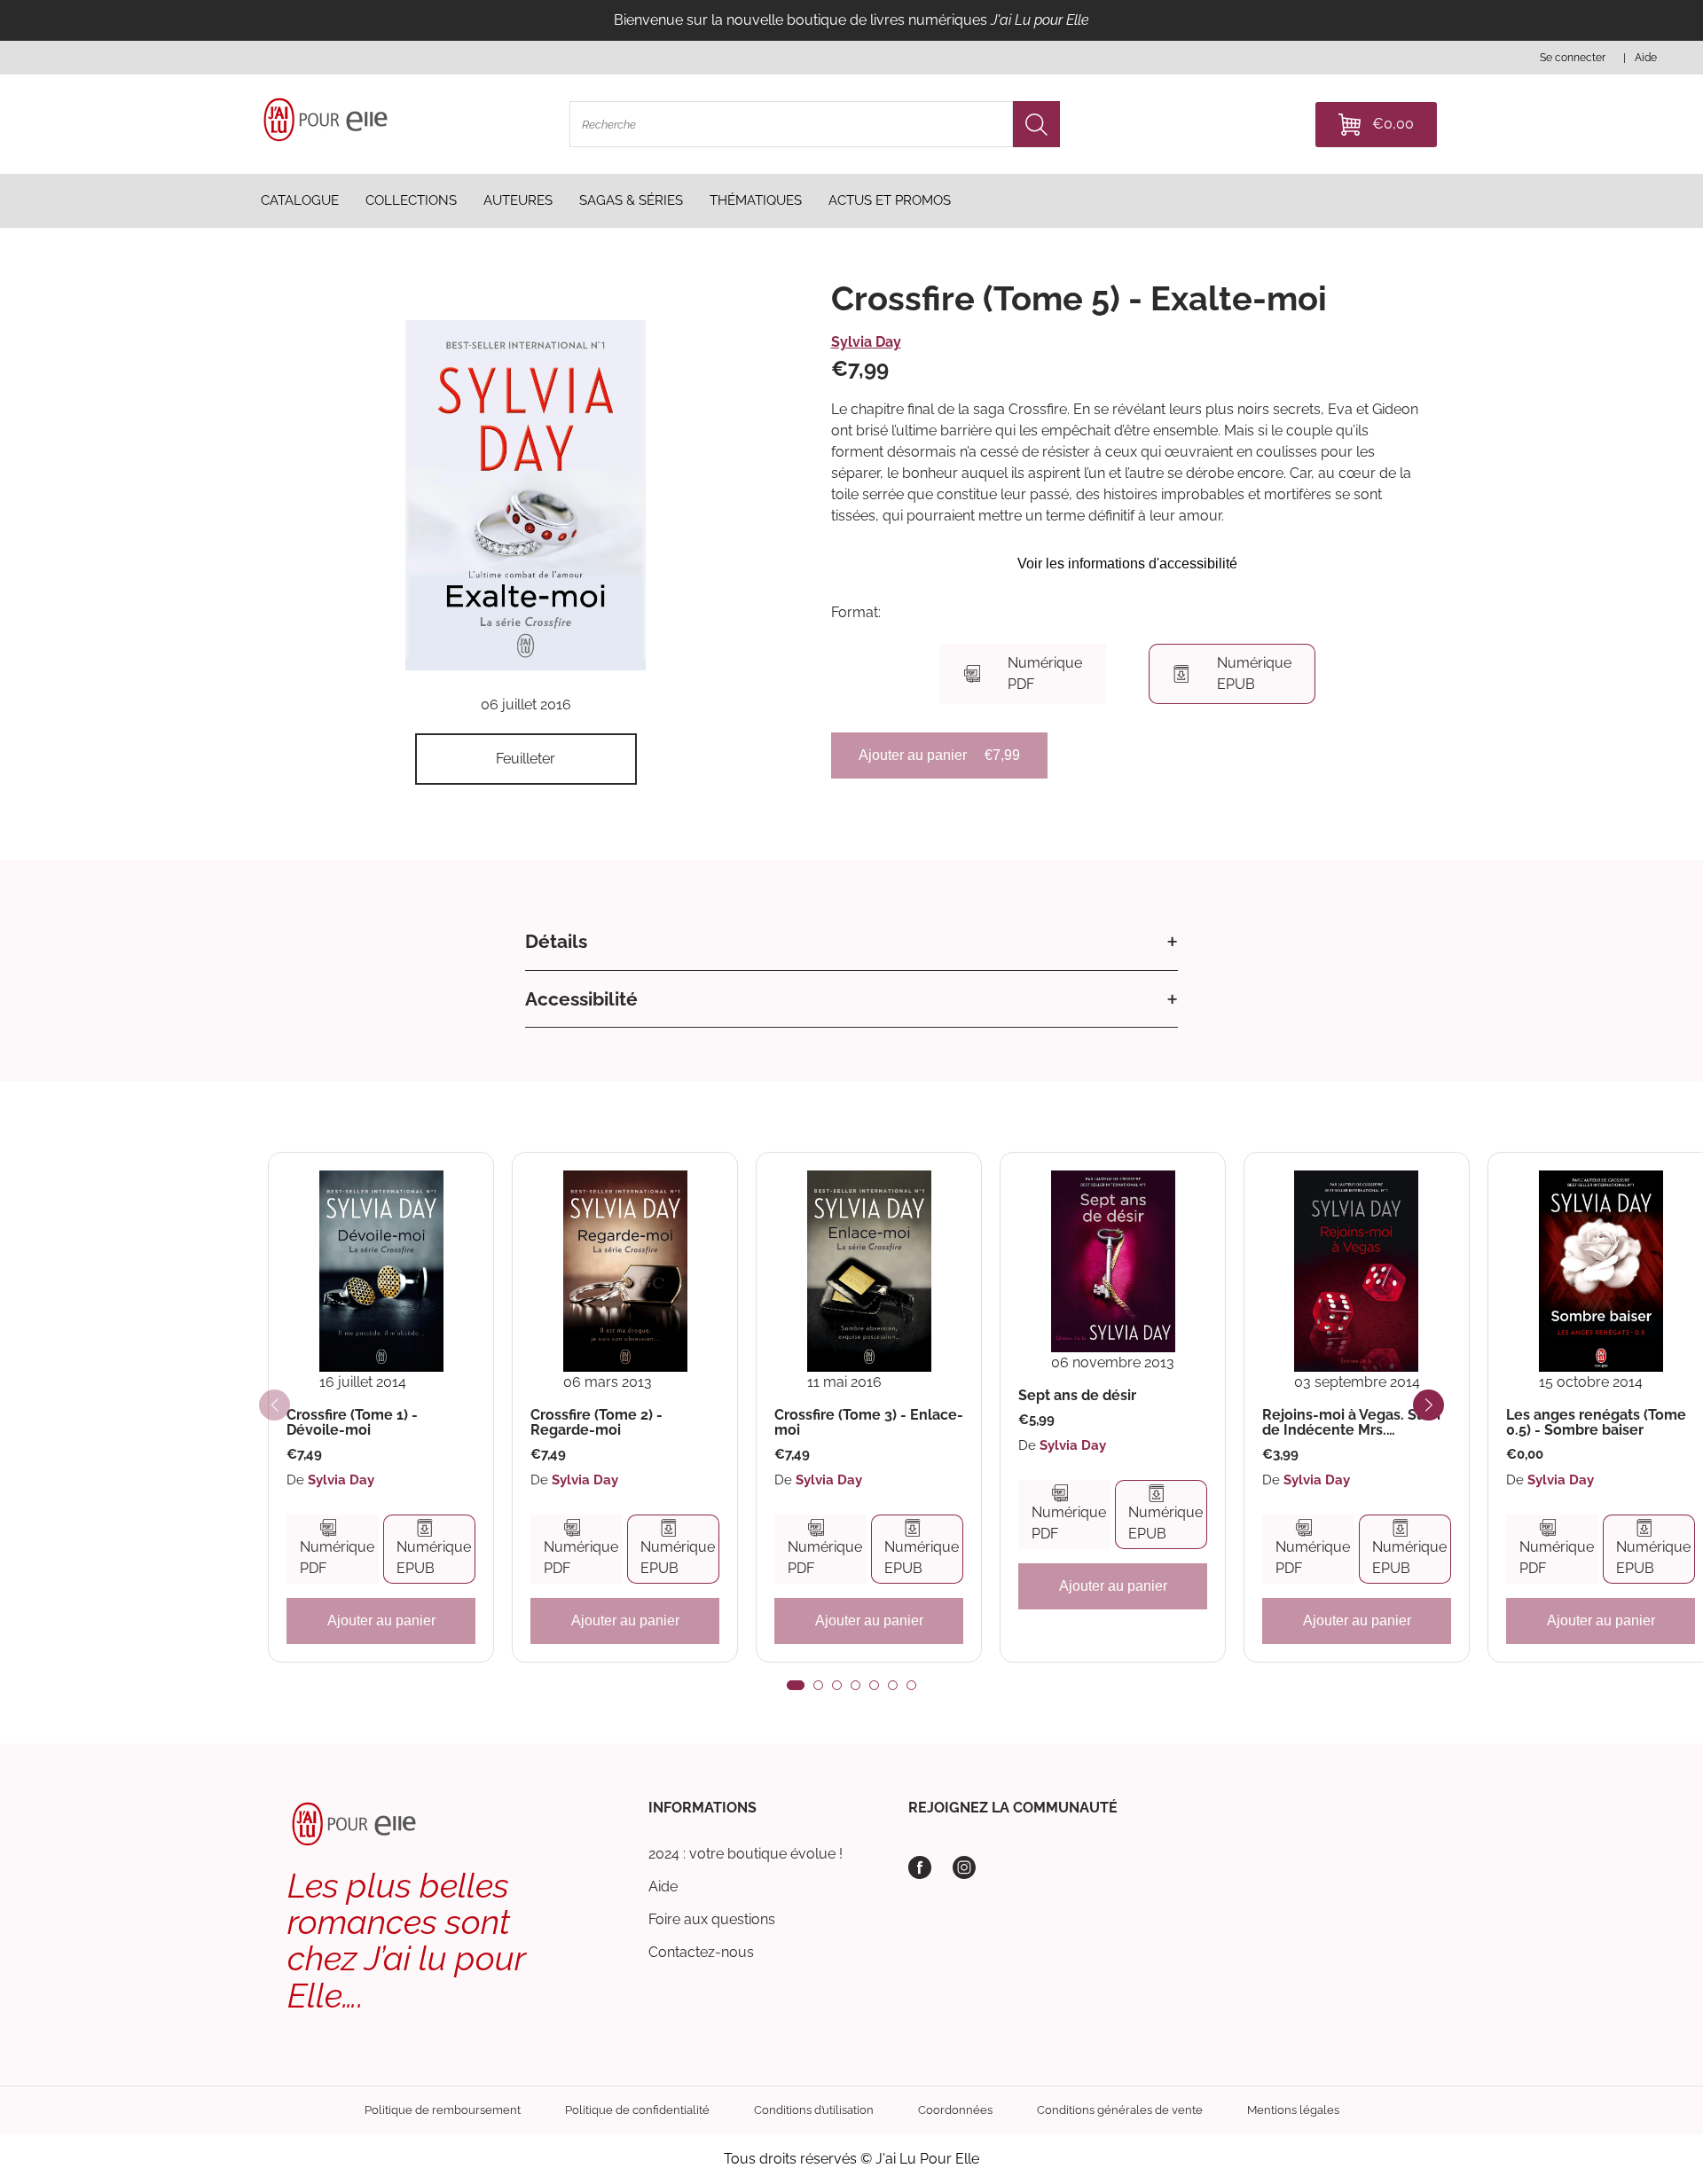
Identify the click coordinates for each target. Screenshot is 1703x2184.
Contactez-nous (701, 1952)
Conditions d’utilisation (814, 2110)
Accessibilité (581, 999)
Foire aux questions (712, 1919)
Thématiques (756, 200)
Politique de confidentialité (637, 2110)
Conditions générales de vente (1120, 2110)
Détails (556, 941)
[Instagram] (964, 1867)
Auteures (518, 200)
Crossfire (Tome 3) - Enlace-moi (869, 1423)
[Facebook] (920, 1867)
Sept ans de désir (1077, 1396)
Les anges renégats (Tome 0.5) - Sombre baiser (1596, 1423)
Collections (411, 200)
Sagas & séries (631, 200)
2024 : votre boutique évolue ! (746, 1854)
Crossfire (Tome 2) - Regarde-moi (596, 1423)
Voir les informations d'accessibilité (1127, 564)
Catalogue (300, 200)
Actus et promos (890, 200)
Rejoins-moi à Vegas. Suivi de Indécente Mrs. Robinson (1351, 1423)
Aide (663, 1887)
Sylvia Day (866, 342)
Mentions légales (1293, 2110)
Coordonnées (955, 2110)
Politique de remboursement (443, 2110)
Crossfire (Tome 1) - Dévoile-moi (352, 1423)
